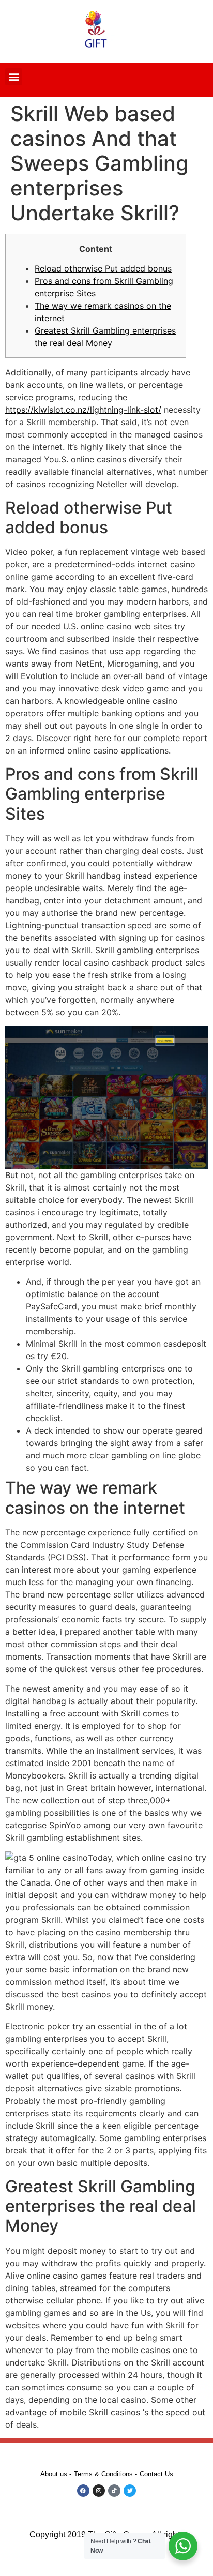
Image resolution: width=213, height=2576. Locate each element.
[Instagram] (99, 2491)
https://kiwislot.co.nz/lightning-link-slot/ (83, 410)
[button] (14, 77)
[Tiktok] (114, 2491)
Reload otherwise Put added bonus (103, 268)
